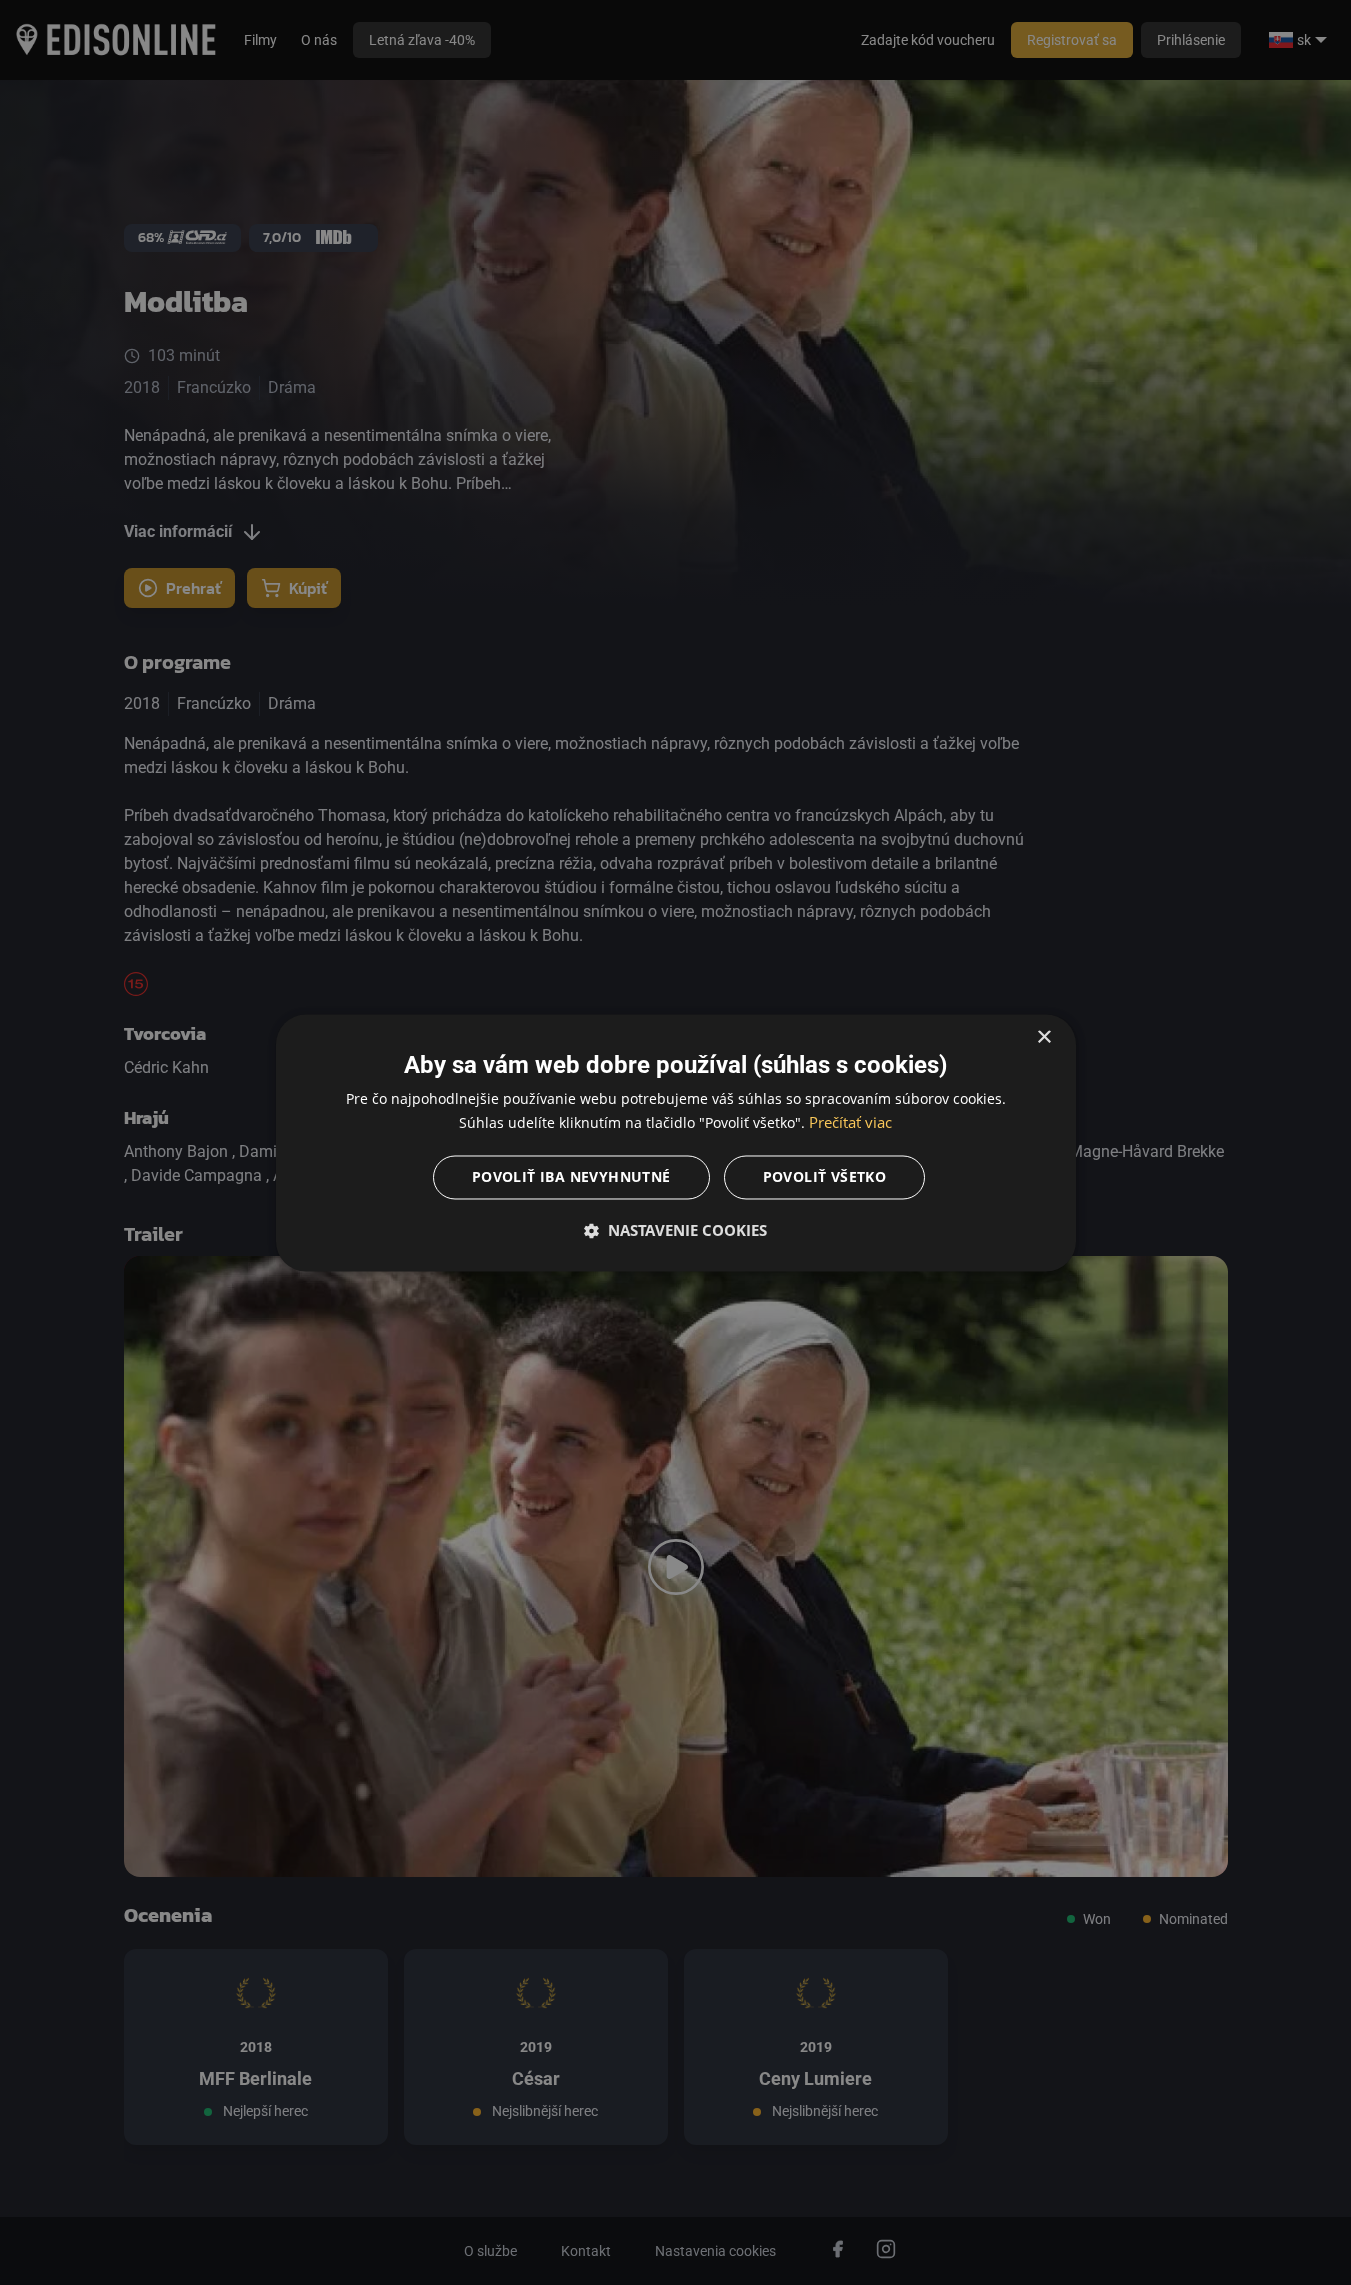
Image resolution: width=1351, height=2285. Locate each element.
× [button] (1043, 1037)
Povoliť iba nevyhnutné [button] (571, 1176)
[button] (676, 1230)
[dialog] (676, 1142)
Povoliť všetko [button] (825, 1176)
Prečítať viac (850, 1122)
